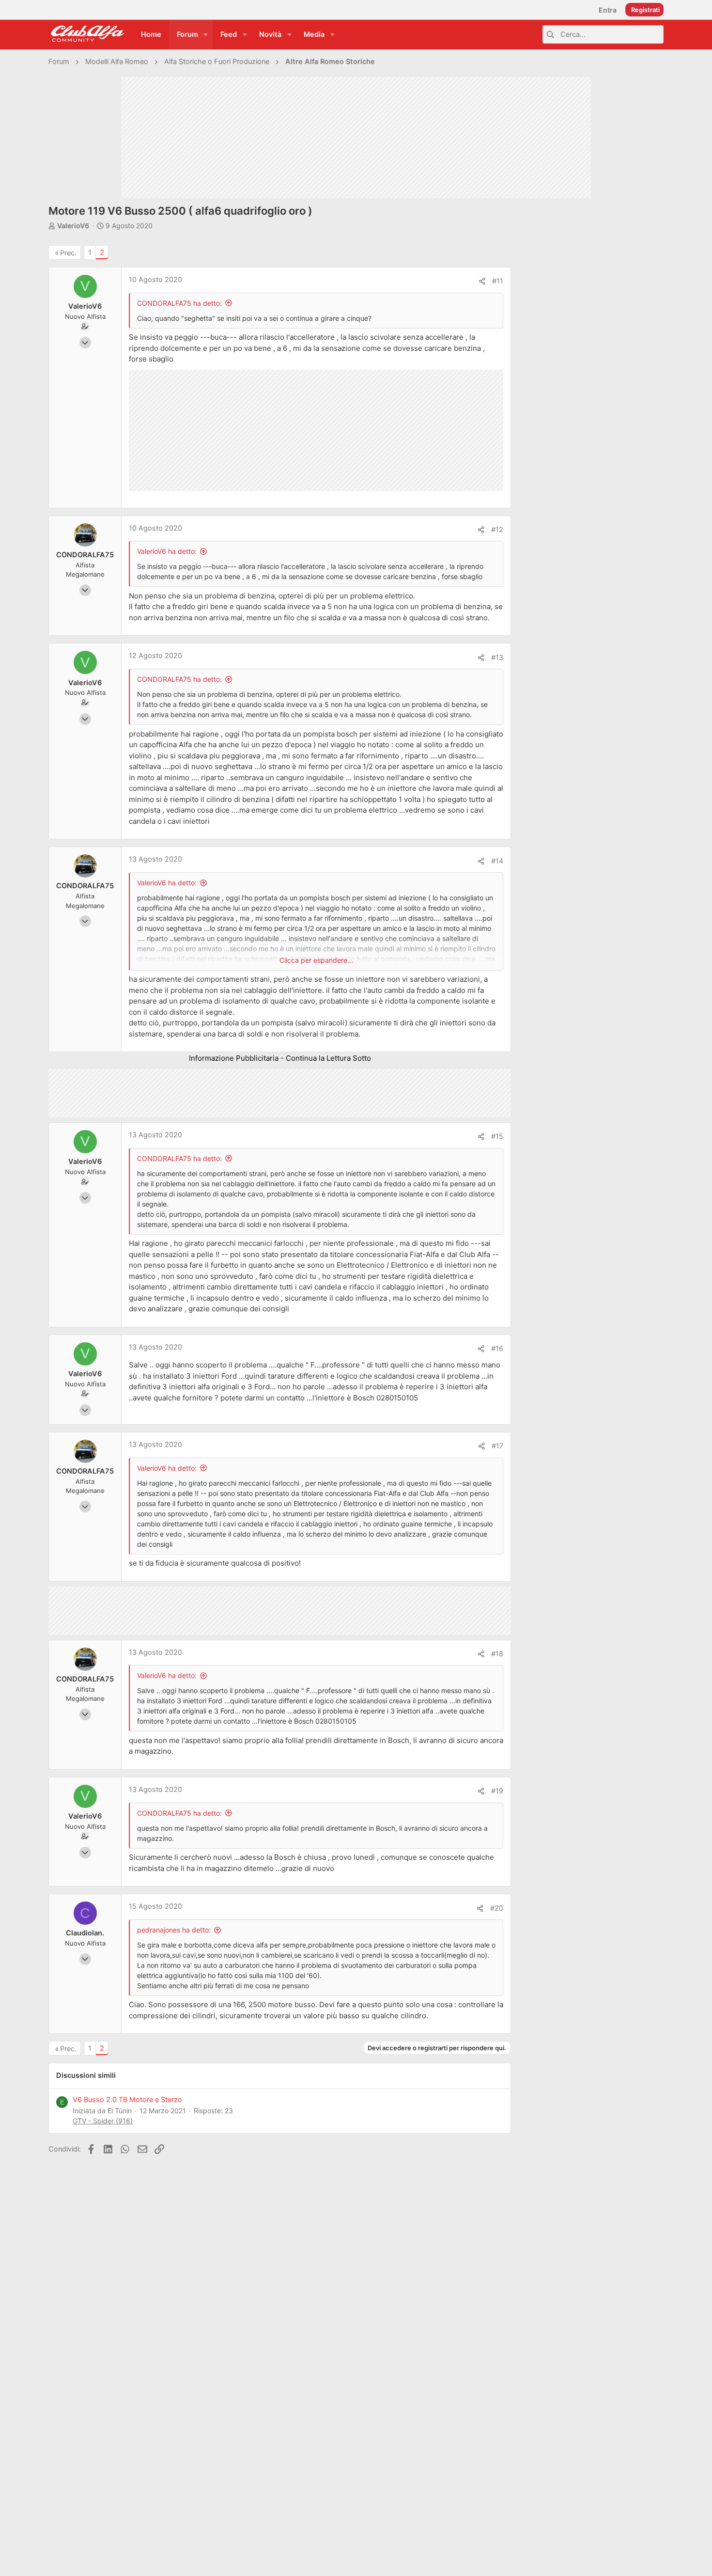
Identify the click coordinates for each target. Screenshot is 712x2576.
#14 (497, 861)
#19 (497, 1791)
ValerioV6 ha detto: (167, 551)
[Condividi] (482, 281)
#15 (497, 1136)
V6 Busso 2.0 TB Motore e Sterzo (127, 2100)
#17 (497, 1446)
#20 (497, 1908)
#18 (497, 1654)
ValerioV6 (73, 226)
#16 (497, 1349)
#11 (498, 281)
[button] (206, 35)
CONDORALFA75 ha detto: (179, 303)
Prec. (68, 253)
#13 (497, 658)
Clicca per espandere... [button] (316, 960)
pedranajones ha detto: (174, 1930)
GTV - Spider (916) (103, 2121)
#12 (497, 530)
